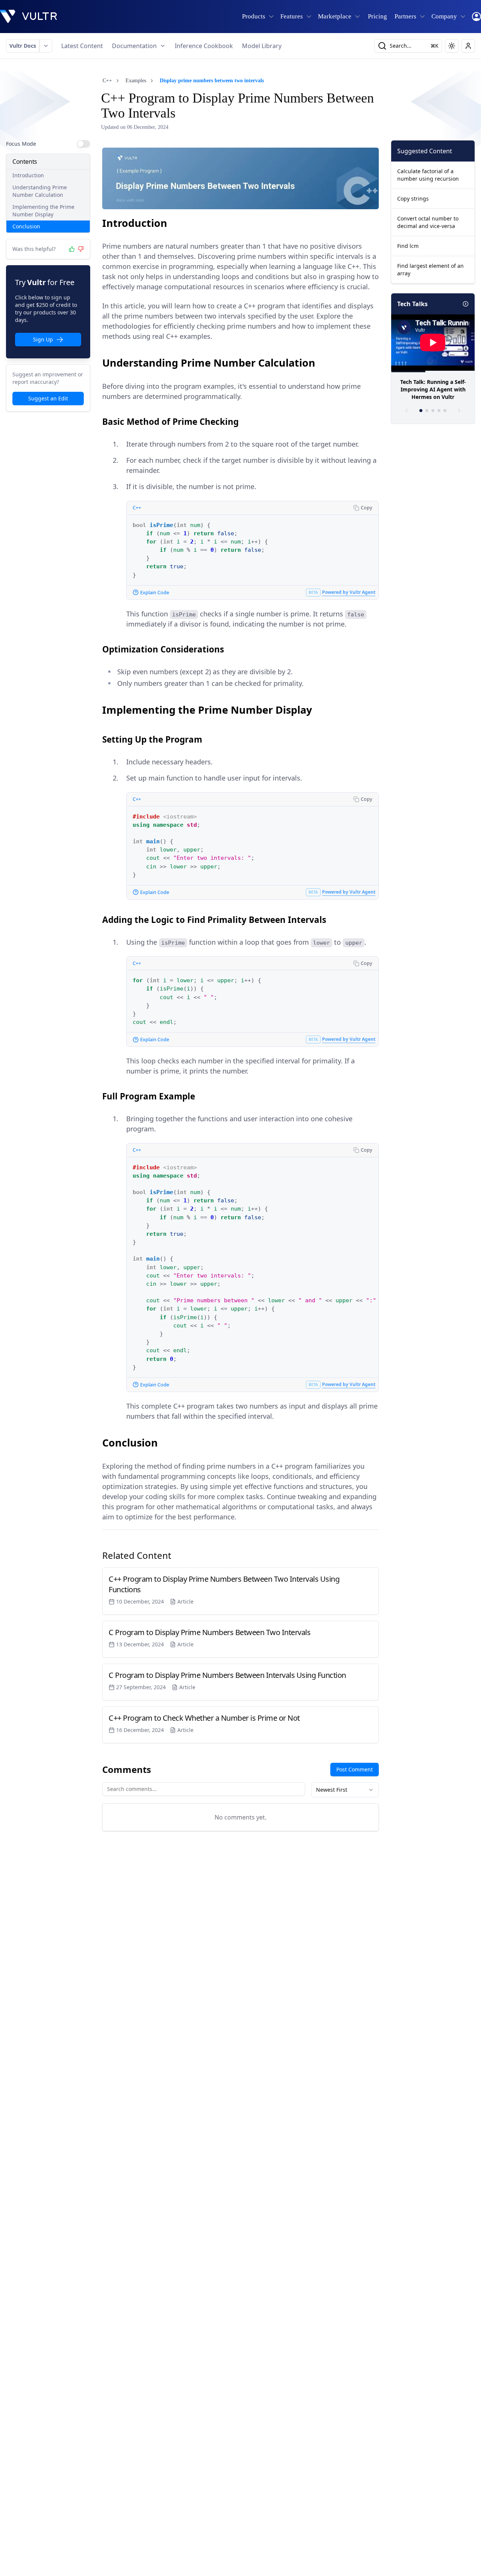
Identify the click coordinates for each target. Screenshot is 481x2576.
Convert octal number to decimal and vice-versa (428, 222)
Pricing (377, 16)
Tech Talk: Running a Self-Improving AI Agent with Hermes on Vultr (433, 389)
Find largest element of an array (430, 270)
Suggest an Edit (48, 398)
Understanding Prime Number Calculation (40, 191)
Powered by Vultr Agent (349, 592)
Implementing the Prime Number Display (43, 211)
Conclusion (26, 226)
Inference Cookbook (204, 46)
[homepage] (29, 17)
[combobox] (345, 1790)
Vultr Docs (23, 46)
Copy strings (413, 199)
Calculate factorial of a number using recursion (428, 175)
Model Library (262, 46)
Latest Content (82, 46)
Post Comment (355, 1769)
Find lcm (408, 246)
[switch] (83, 144)
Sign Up (43, 339)
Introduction (28, 175)
